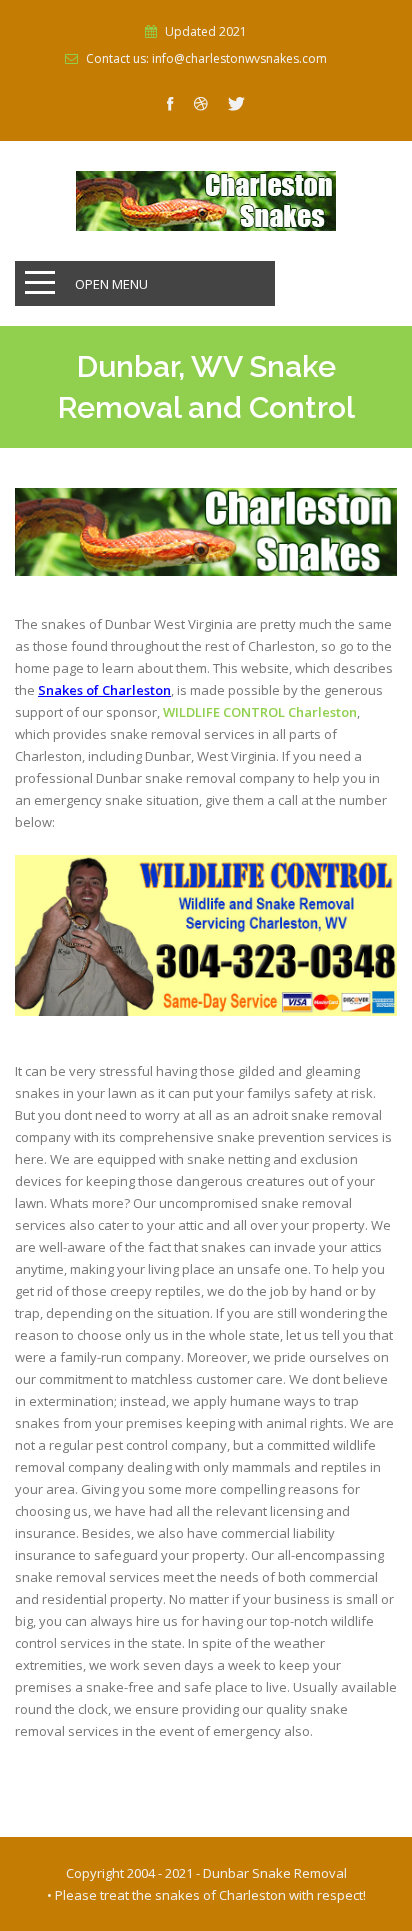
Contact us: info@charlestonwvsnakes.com (206, 59)
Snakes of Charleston (104, 690)
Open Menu (111, 284)
